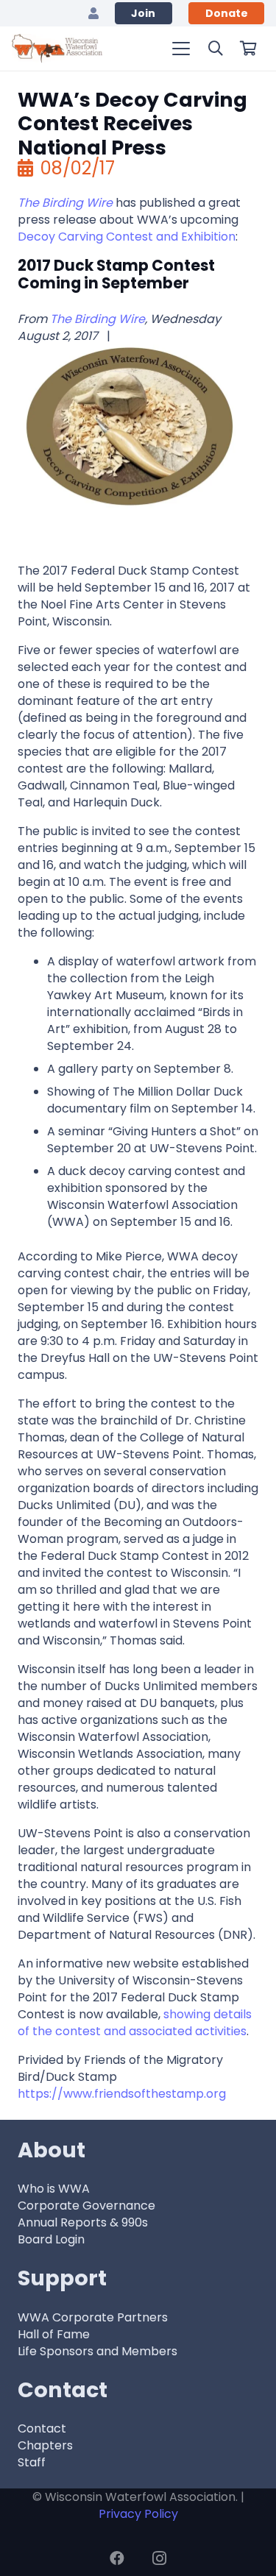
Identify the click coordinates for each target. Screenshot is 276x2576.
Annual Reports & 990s (83, 2222)
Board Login (51, 2239)
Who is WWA (54, 2189)
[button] (181, 49)
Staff (32, 2462)
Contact (42, 2428)
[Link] (93, 13)
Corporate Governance (86, 2206)
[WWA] (57, 49)
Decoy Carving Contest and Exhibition (127, 237)
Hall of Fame (54, 2334)
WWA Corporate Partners (93, 2317)
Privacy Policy (138, 2514)
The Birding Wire (98, 319)
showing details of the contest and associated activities (135, 2023)
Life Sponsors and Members (98, 2351)
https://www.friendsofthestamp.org (122, 2094)
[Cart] (248, 49)
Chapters (45, 2445)
